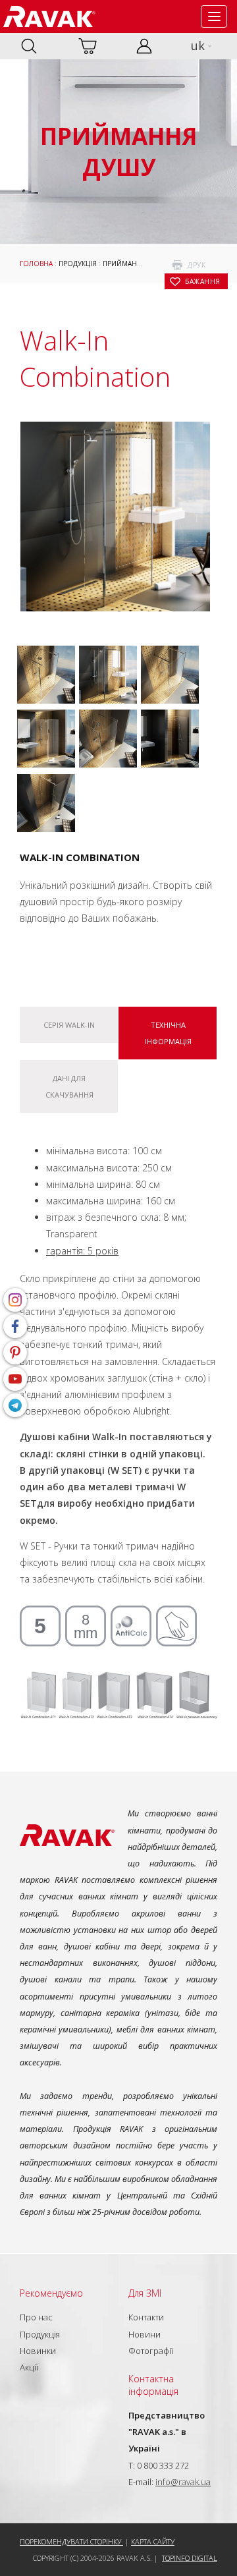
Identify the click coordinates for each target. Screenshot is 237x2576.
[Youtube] (15, 1379)
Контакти (146, 2317)
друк (197, 265)
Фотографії (151, 2351)
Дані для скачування (69, 1086)
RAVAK (49, 16)
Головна (36, 264)
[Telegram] (15, 1405)
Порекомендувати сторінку (71, 2541)
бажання (203, 281)
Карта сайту (153, 2541)
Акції (29, 2367)
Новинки (38, 2351)
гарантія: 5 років (82, 1251)
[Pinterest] (15, 1353)
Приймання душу (136, 264)
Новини (145, 2334)
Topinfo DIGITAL (190, 2558)
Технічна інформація (168, 1033)
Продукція (78, 264)
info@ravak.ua (183, 2482)
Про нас (36, 2317)
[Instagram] (15, 1300)
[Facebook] (15, 1326)
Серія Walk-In (69, 1025)
